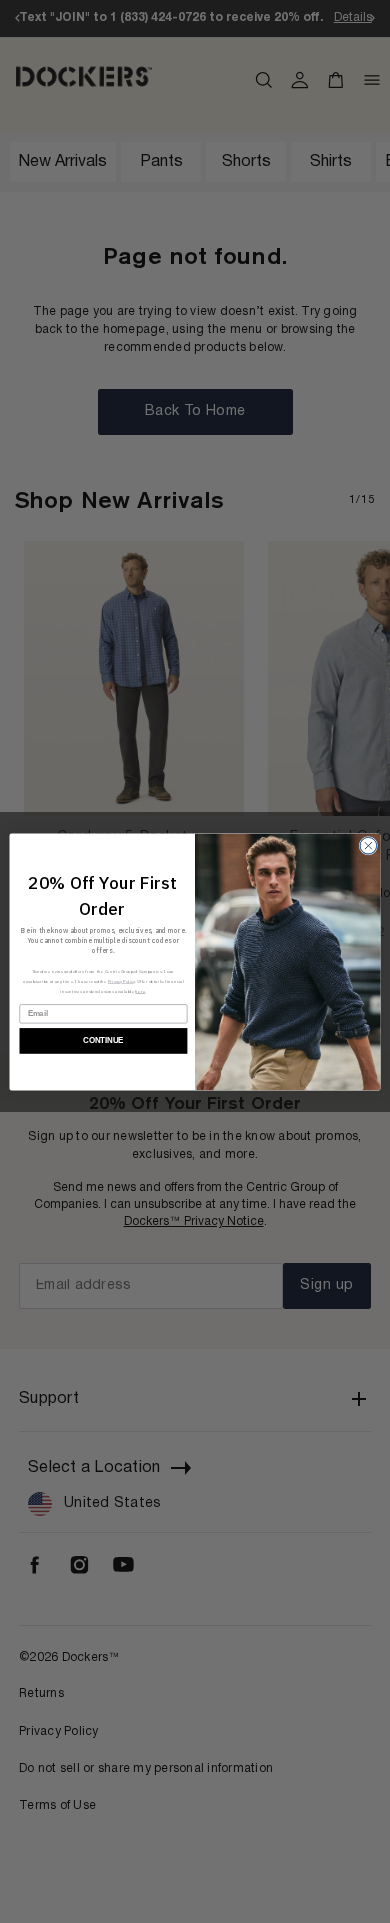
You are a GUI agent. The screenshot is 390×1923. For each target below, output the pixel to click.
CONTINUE (103, 1040)
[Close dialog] (368, 845)
